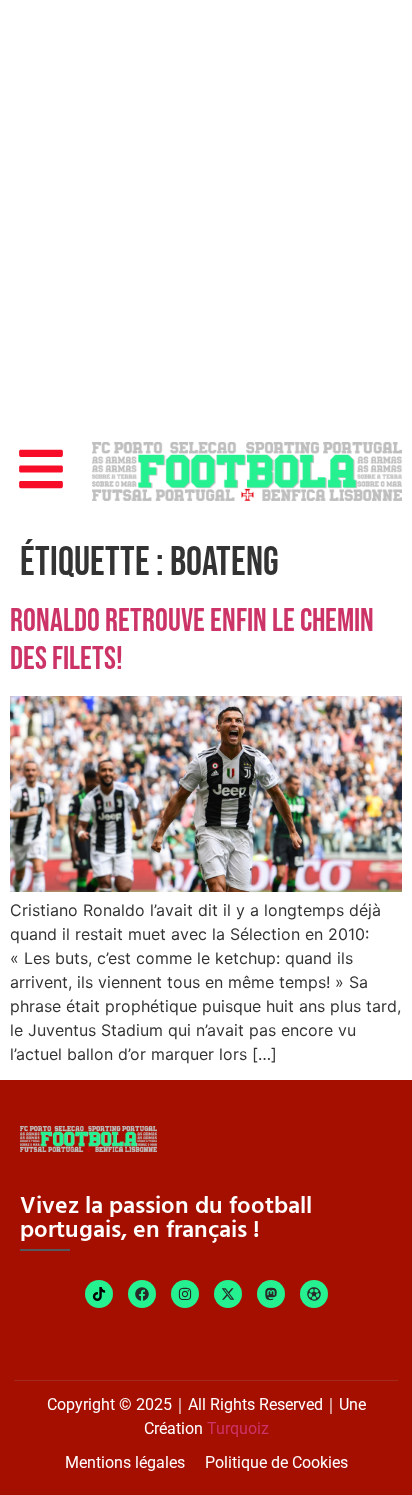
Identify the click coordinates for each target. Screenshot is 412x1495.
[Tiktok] (99, 1294)
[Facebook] (142, 1294)
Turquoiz (238, 1428)
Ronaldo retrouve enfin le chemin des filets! (192, 640)
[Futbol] (314, 1294)
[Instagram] (185, 1294)
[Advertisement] (206, 216)
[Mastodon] (271, 1294)
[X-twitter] (228, 1294)
